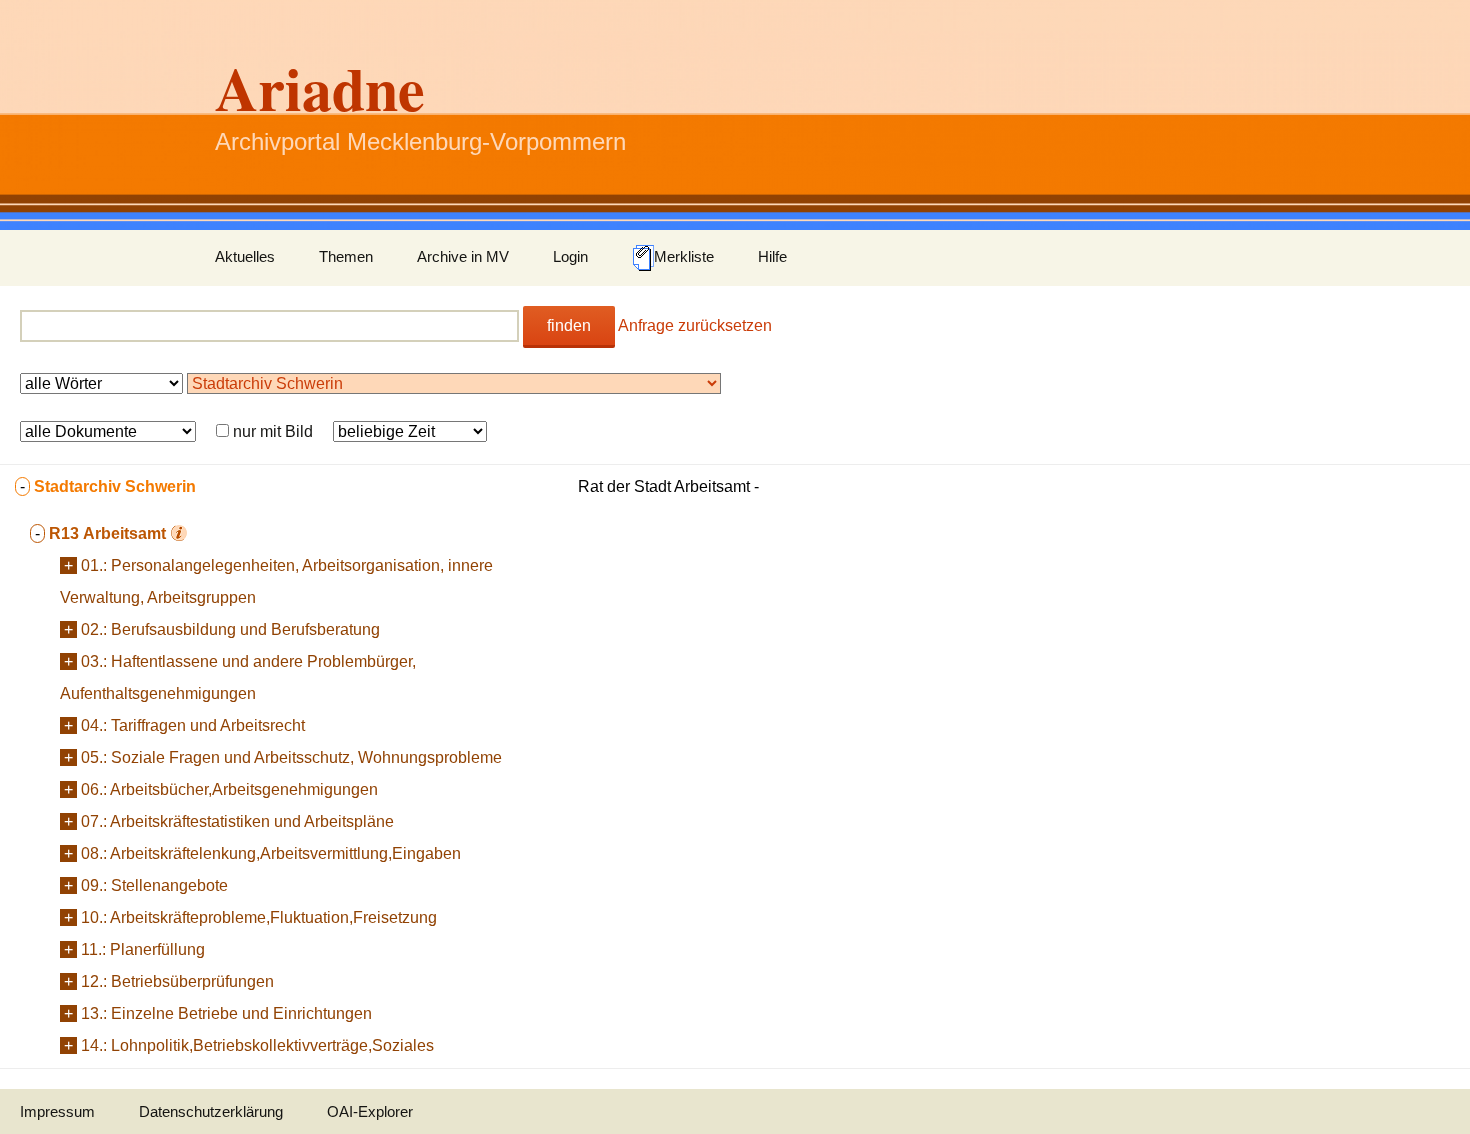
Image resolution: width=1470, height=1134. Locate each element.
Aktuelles (245, 256)
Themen (346, 256)
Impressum (57, 1111)
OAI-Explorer (370, 1111)
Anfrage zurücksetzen (695, 325)
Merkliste (684, 256)
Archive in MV (463, 256)
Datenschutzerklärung (211, 1111)
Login (570, 256)
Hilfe (772, 256)
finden (569, 325)
